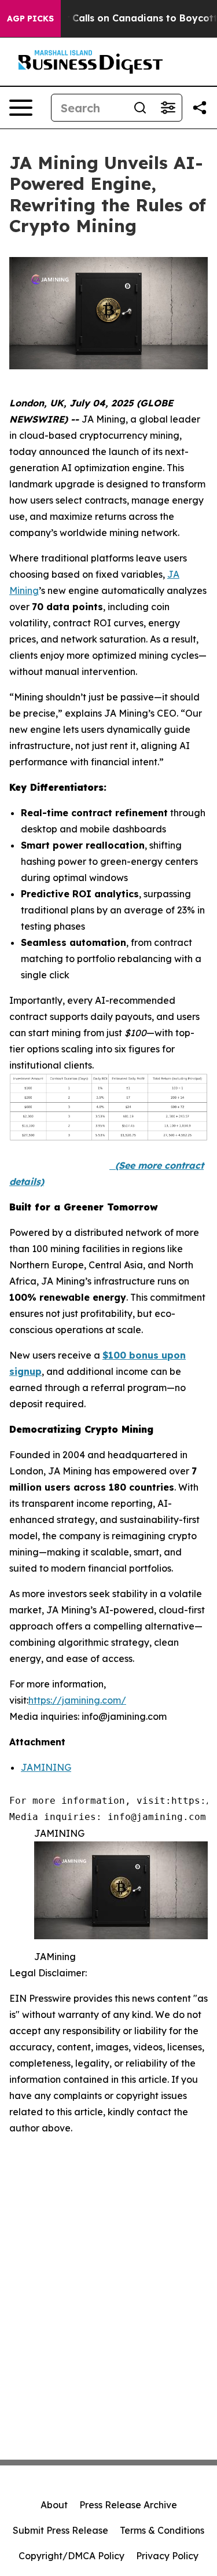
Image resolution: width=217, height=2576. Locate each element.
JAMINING (46, 1767)
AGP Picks (30, 19)
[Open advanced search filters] (168, 108)
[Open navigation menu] (21, 108)
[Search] (140, 108)
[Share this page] (200, 108)
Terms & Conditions (162, 2530)
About (54, 2505)
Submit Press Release (60, 2530)
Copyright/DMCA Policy (71, 2556)
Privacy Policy (167, 2556)
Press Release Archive (128, 2505)
